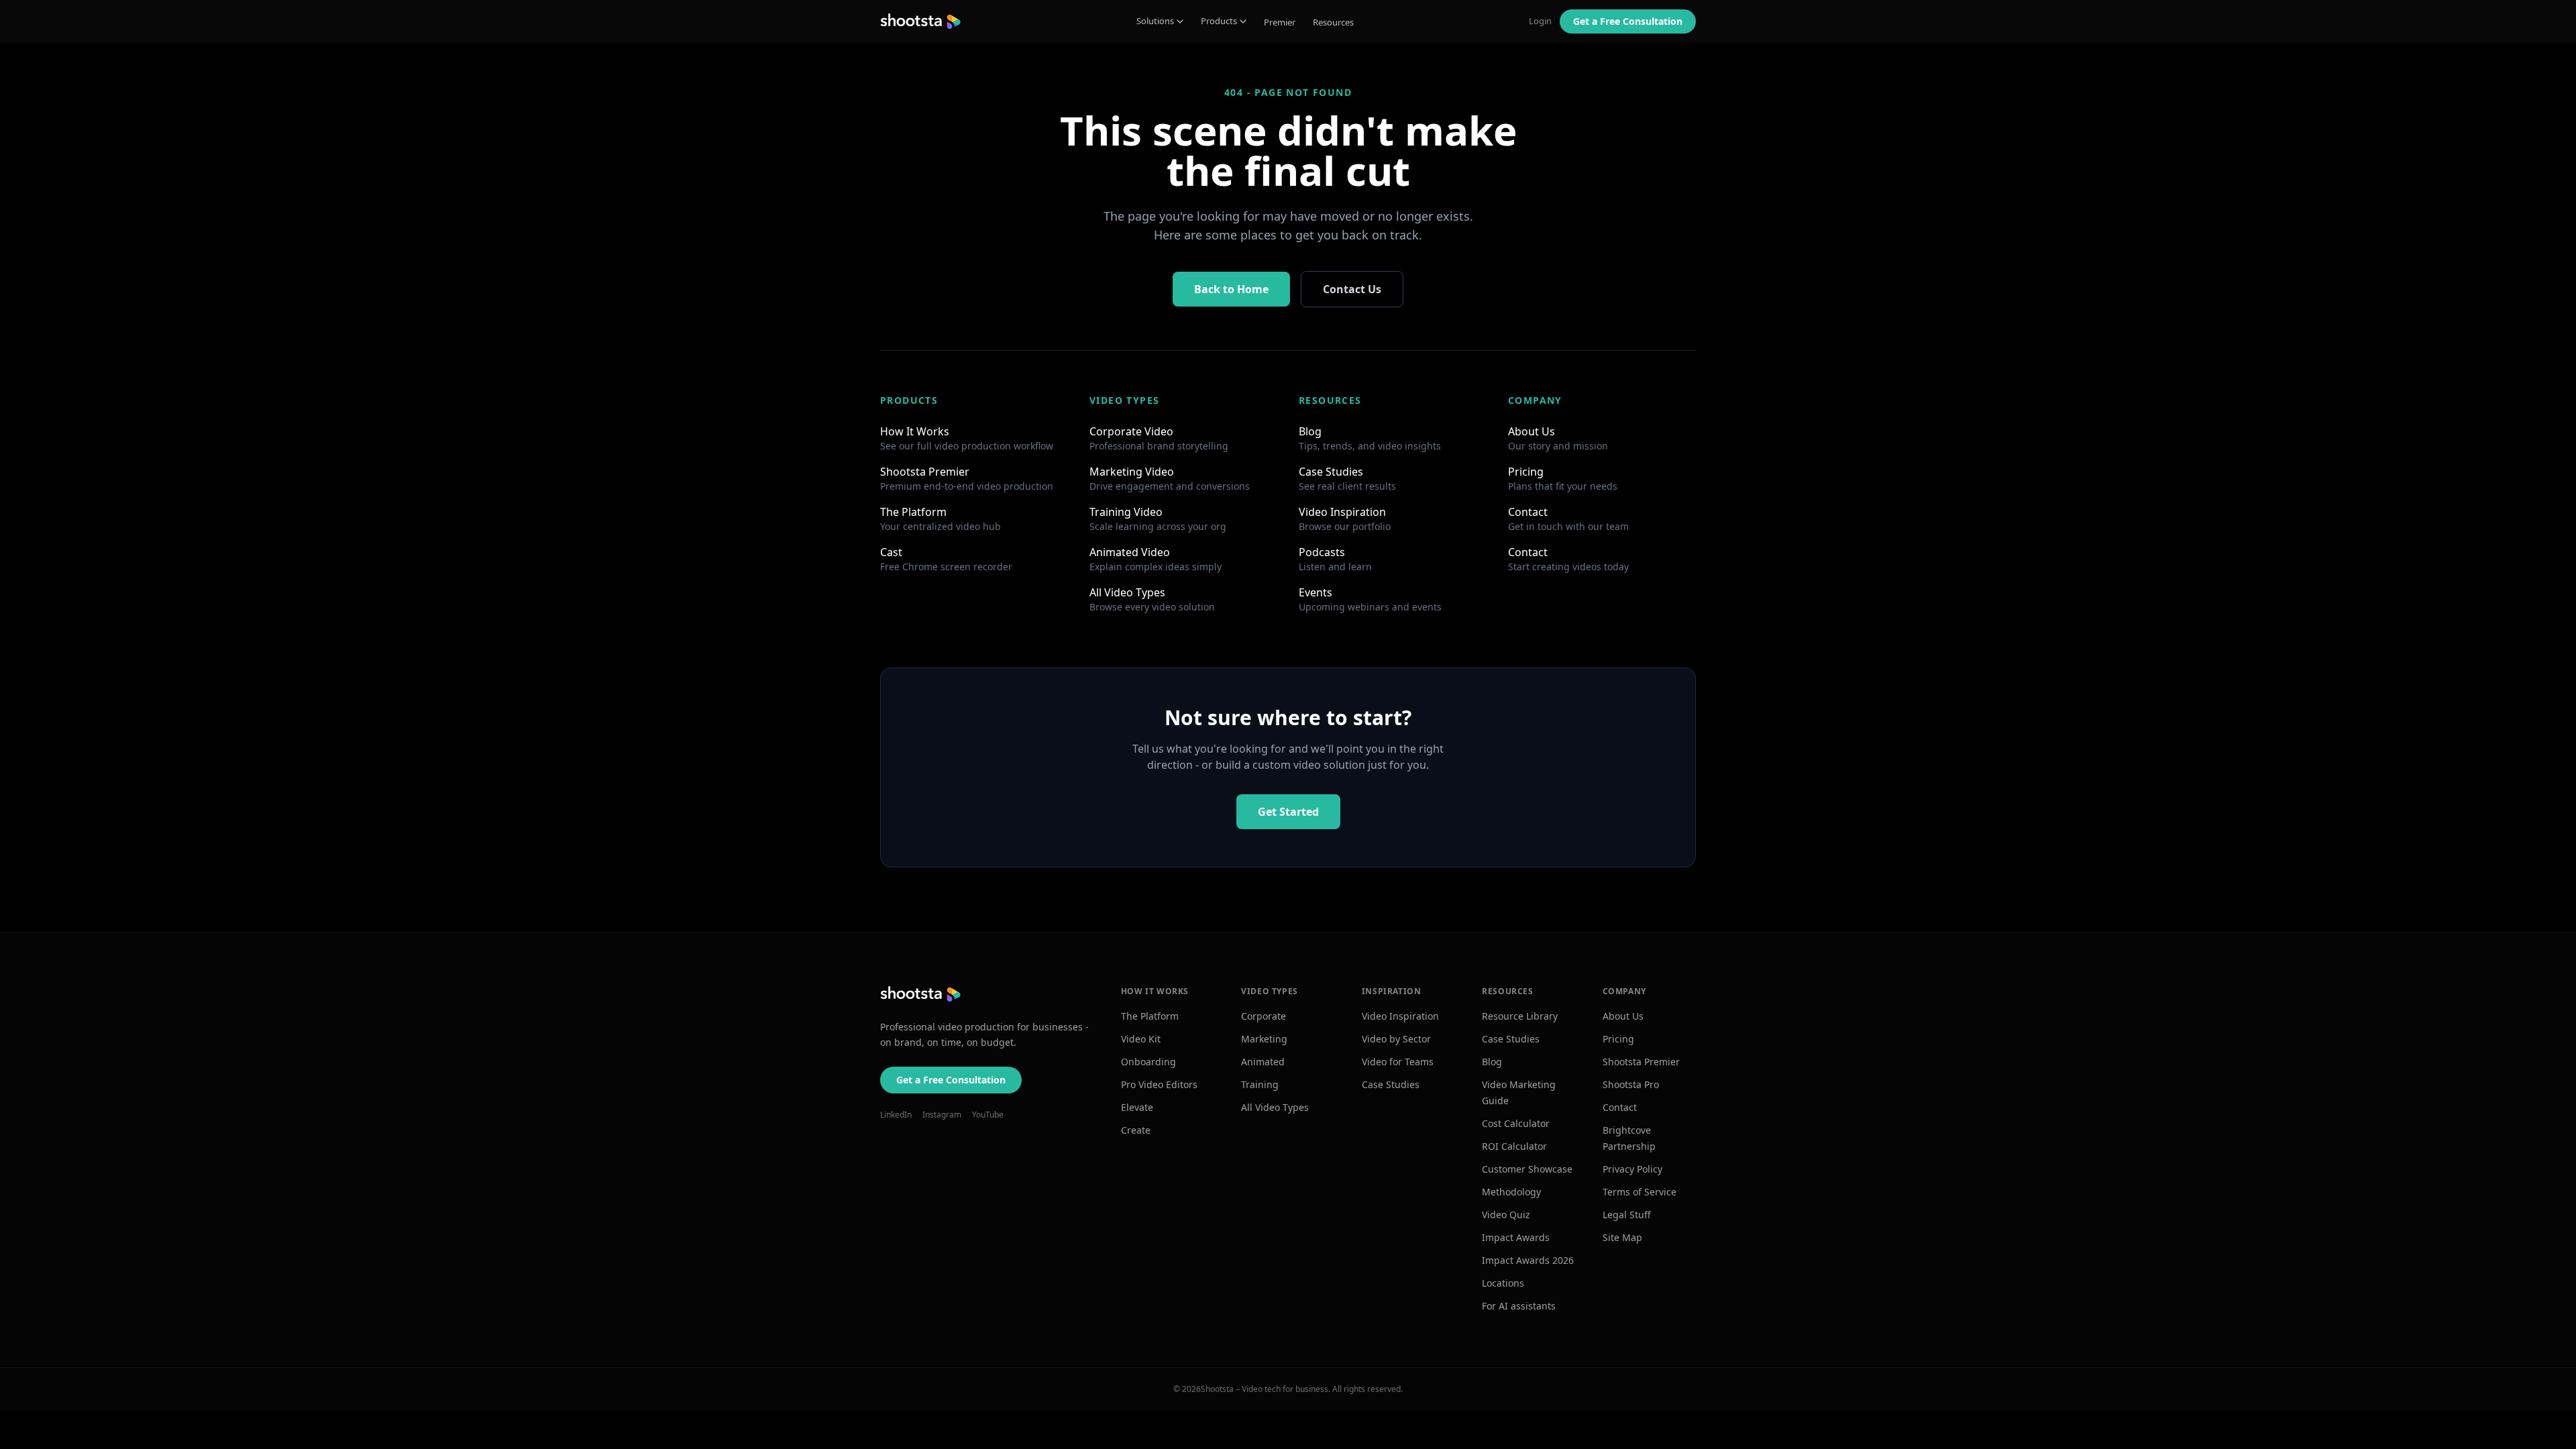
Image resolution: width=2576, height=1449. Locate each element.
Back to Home (1231, 289)
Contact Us (1352, 289)
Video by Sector (1396, 1039)
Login (1540, 21)
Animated (1263, 1062)
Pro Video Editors (1159, 1084)
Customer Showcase (1527, 1169)
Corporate (1264, 1016)
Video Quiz (1506, 1215)
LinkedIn (896, 1115)
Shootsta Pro (1631, 1084)
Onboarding (1148, 1062)
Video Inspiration (1400, 1016)
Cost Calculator (1516, 1123)
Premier (1280, 22)
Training (1260, 1084)
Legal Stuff (1627, 1215)
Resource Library (1520, 1016)
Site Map (1622, 1237)
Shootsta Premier (1641, 1062)
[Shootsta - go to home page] (920, 21)
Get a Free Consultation (951, 1080)
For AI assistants (1519, 1306)
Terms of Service (1640, 1192)
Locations (1503, 1283)
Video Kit (1141, 1039)
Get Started (1288, 812)
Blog (1492, 1062)
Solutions (1155, 21)
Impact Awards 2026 (1528, 1260)
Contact (1620, 1107)
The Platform (1150, 1016)
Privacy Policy (1632, 1169)
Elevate (1137, 1107)
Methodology (1511, 1192)
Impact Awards (1516, 1237)
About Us (1623, 1016)
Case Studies (1391, 1084)
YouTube (988, 1115)
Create (1136, 1130)
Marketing (1264, 1039)
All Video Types (1275, 1107)
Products (1219, 21)
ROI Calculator (1514, 1146)
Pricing (1618, 1039)
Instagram (942, 1115)
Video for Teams (1398, 1062)
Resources (1333, 22)
